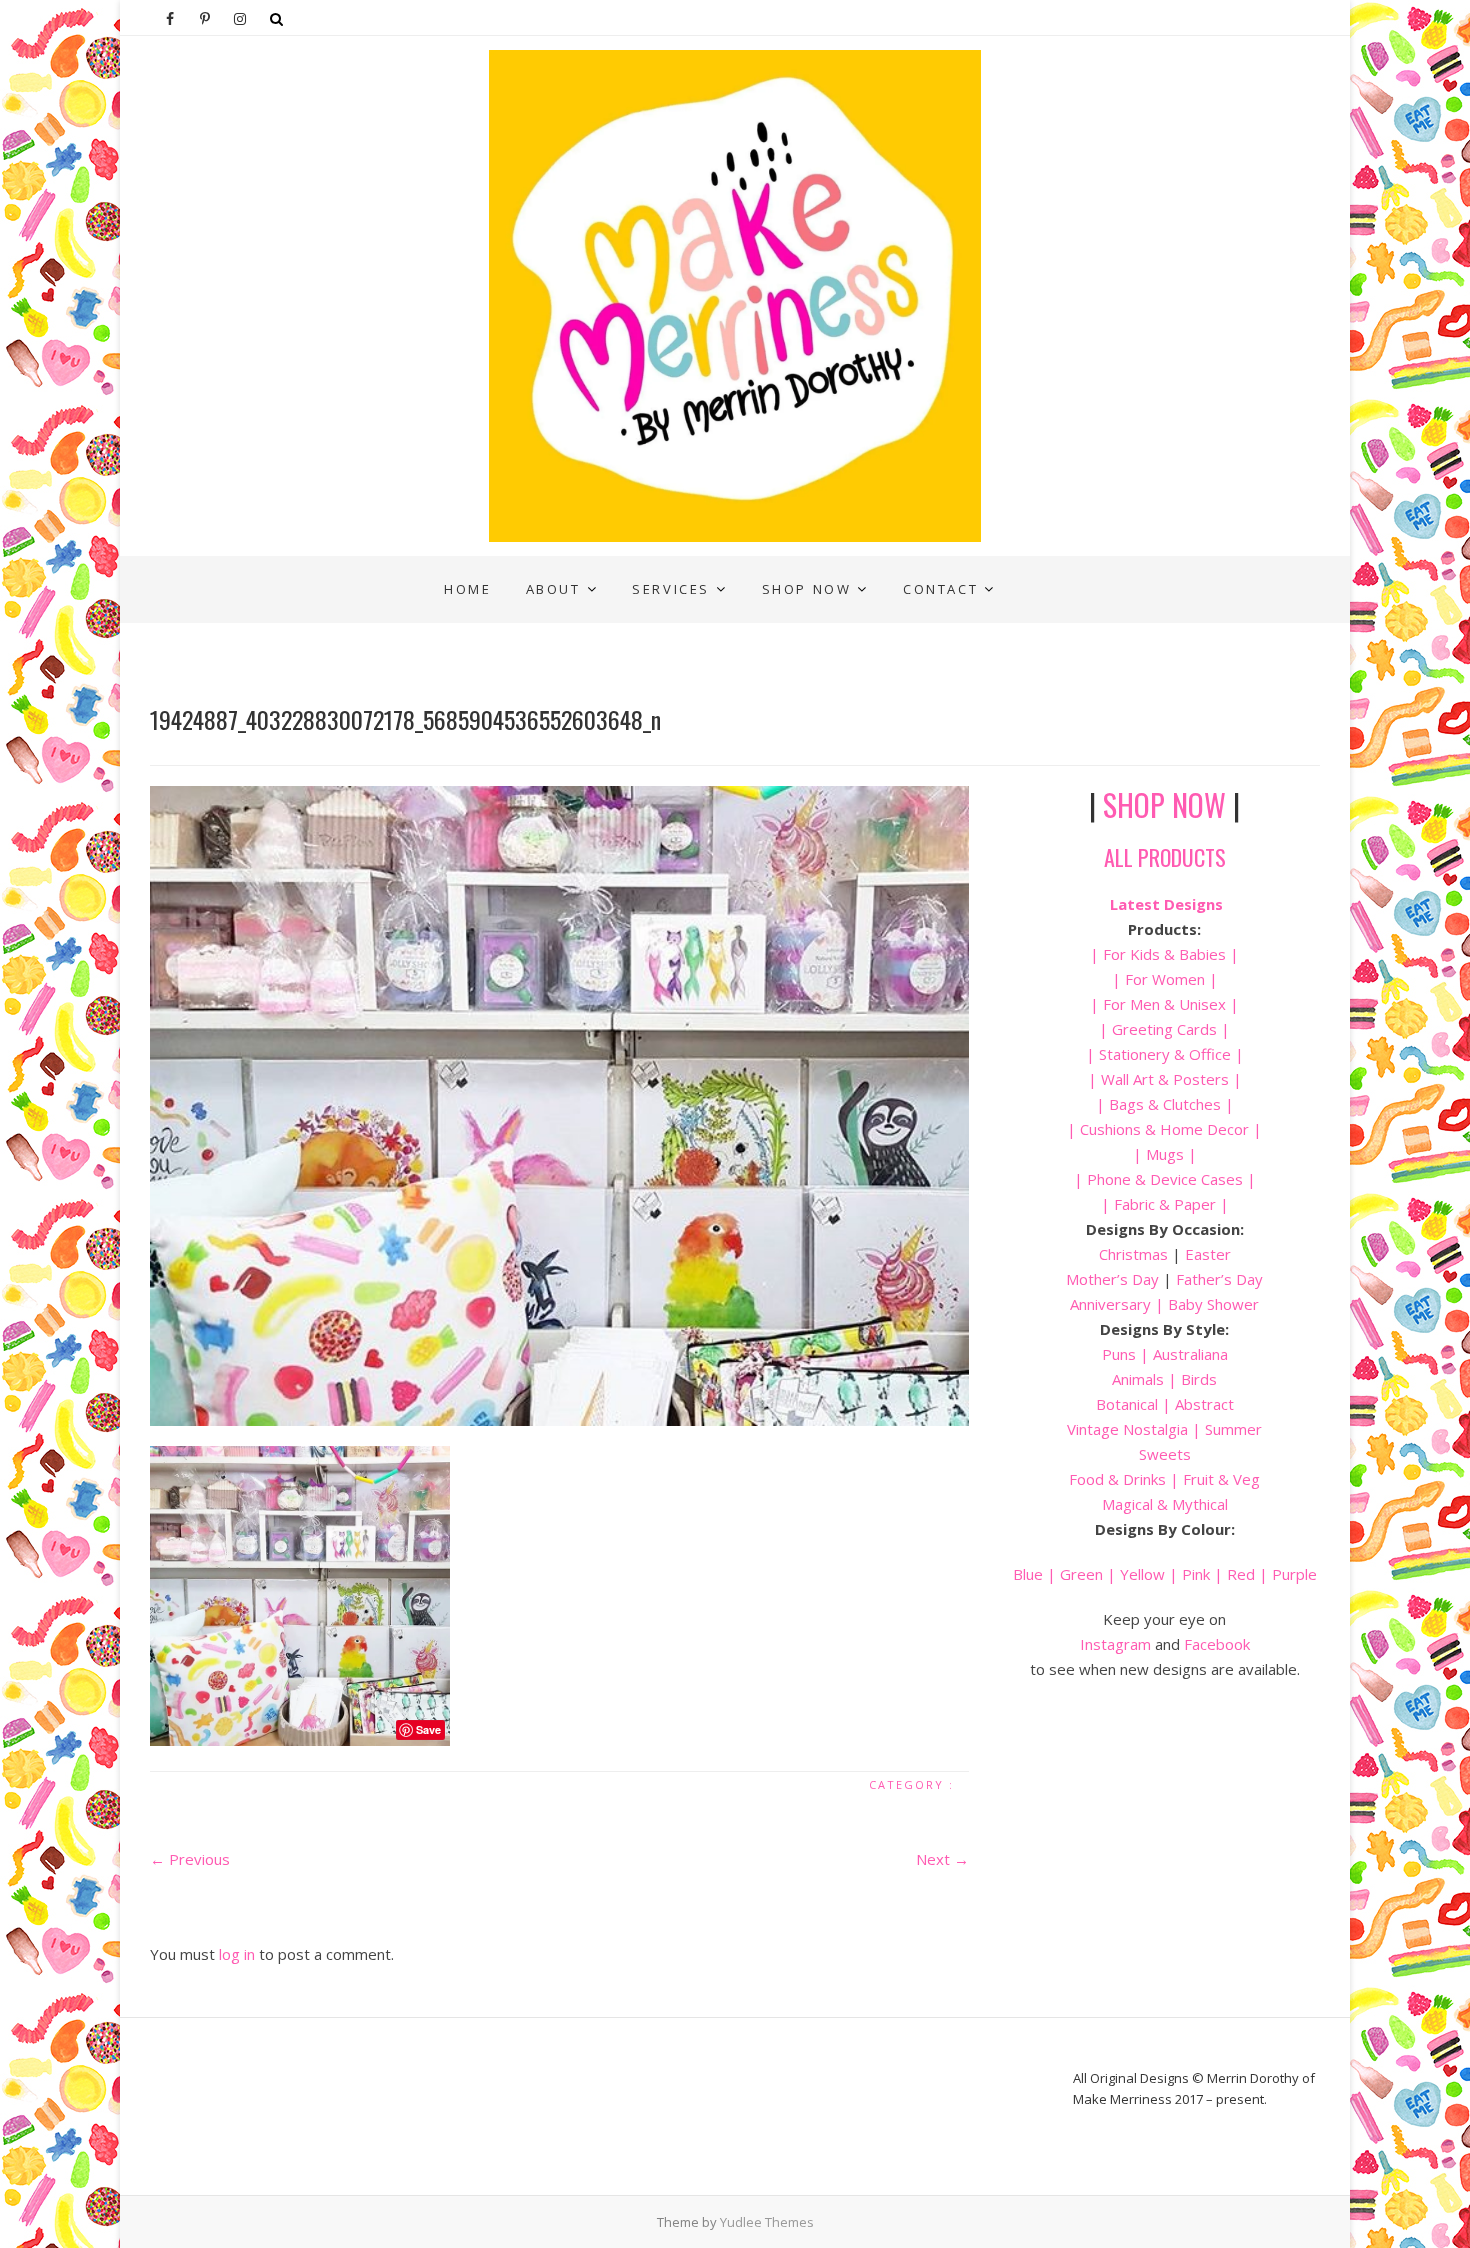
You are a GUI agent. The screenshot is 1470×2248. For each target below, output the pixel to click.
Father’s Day (1219, 1279)
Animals (1138, 1379)
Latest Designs (1166, 904)
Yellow (1142, 1574)
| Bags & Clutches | (1165, 1104)
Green (1081, 1574)
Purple (1294, 1574)
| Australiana (1182, 1354)
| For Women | (1165, 979)
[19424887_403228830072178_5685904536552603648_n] (559, 1106)
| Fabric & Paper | (1165, 1204)
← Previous (190, 1859)
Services (671, 589)
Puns (1119, 1354)
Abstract (1204, 1404)
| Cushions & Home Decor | (1164, 1129)
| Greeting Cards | (1164, 1029)
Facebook (1217, 1644)
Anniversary (1110, 1304)
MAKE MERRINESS (231, 571)
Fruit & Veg (1221, 1479)
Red (1241, 1574)
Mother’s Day (1112, 1279)
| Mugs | (1165, 1154)
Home (467, 589)
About (553, 589)
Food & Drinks (1117, 1479)
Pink (1196, 1574)
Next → (942, 1859)
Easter (1208, 1254)
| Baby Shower (1205, 1304)
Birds (1199, 1379)
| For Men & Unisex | (1164, 1004)
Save (428, 1729)
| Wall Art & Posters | (1165, 1079)
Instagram (1115, 1644)
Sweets (1165, 1454)
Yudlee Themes (767, 2222)
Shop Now (807, 589)
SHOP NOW (1164, 804)
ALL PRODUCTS (1165, 857)
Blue (1028, 1574)
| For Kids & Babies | (1164, 954)
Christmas (1135, 1254)
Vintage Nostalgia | (1136, 1429)
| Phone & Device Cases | (1165, 1179)
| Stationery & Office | (1165, 1054)
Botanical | (1133, 1404)
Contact (940, 589)
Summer (1233, 1429)
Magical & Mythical (1165, 1504)
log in (237, 1954)
